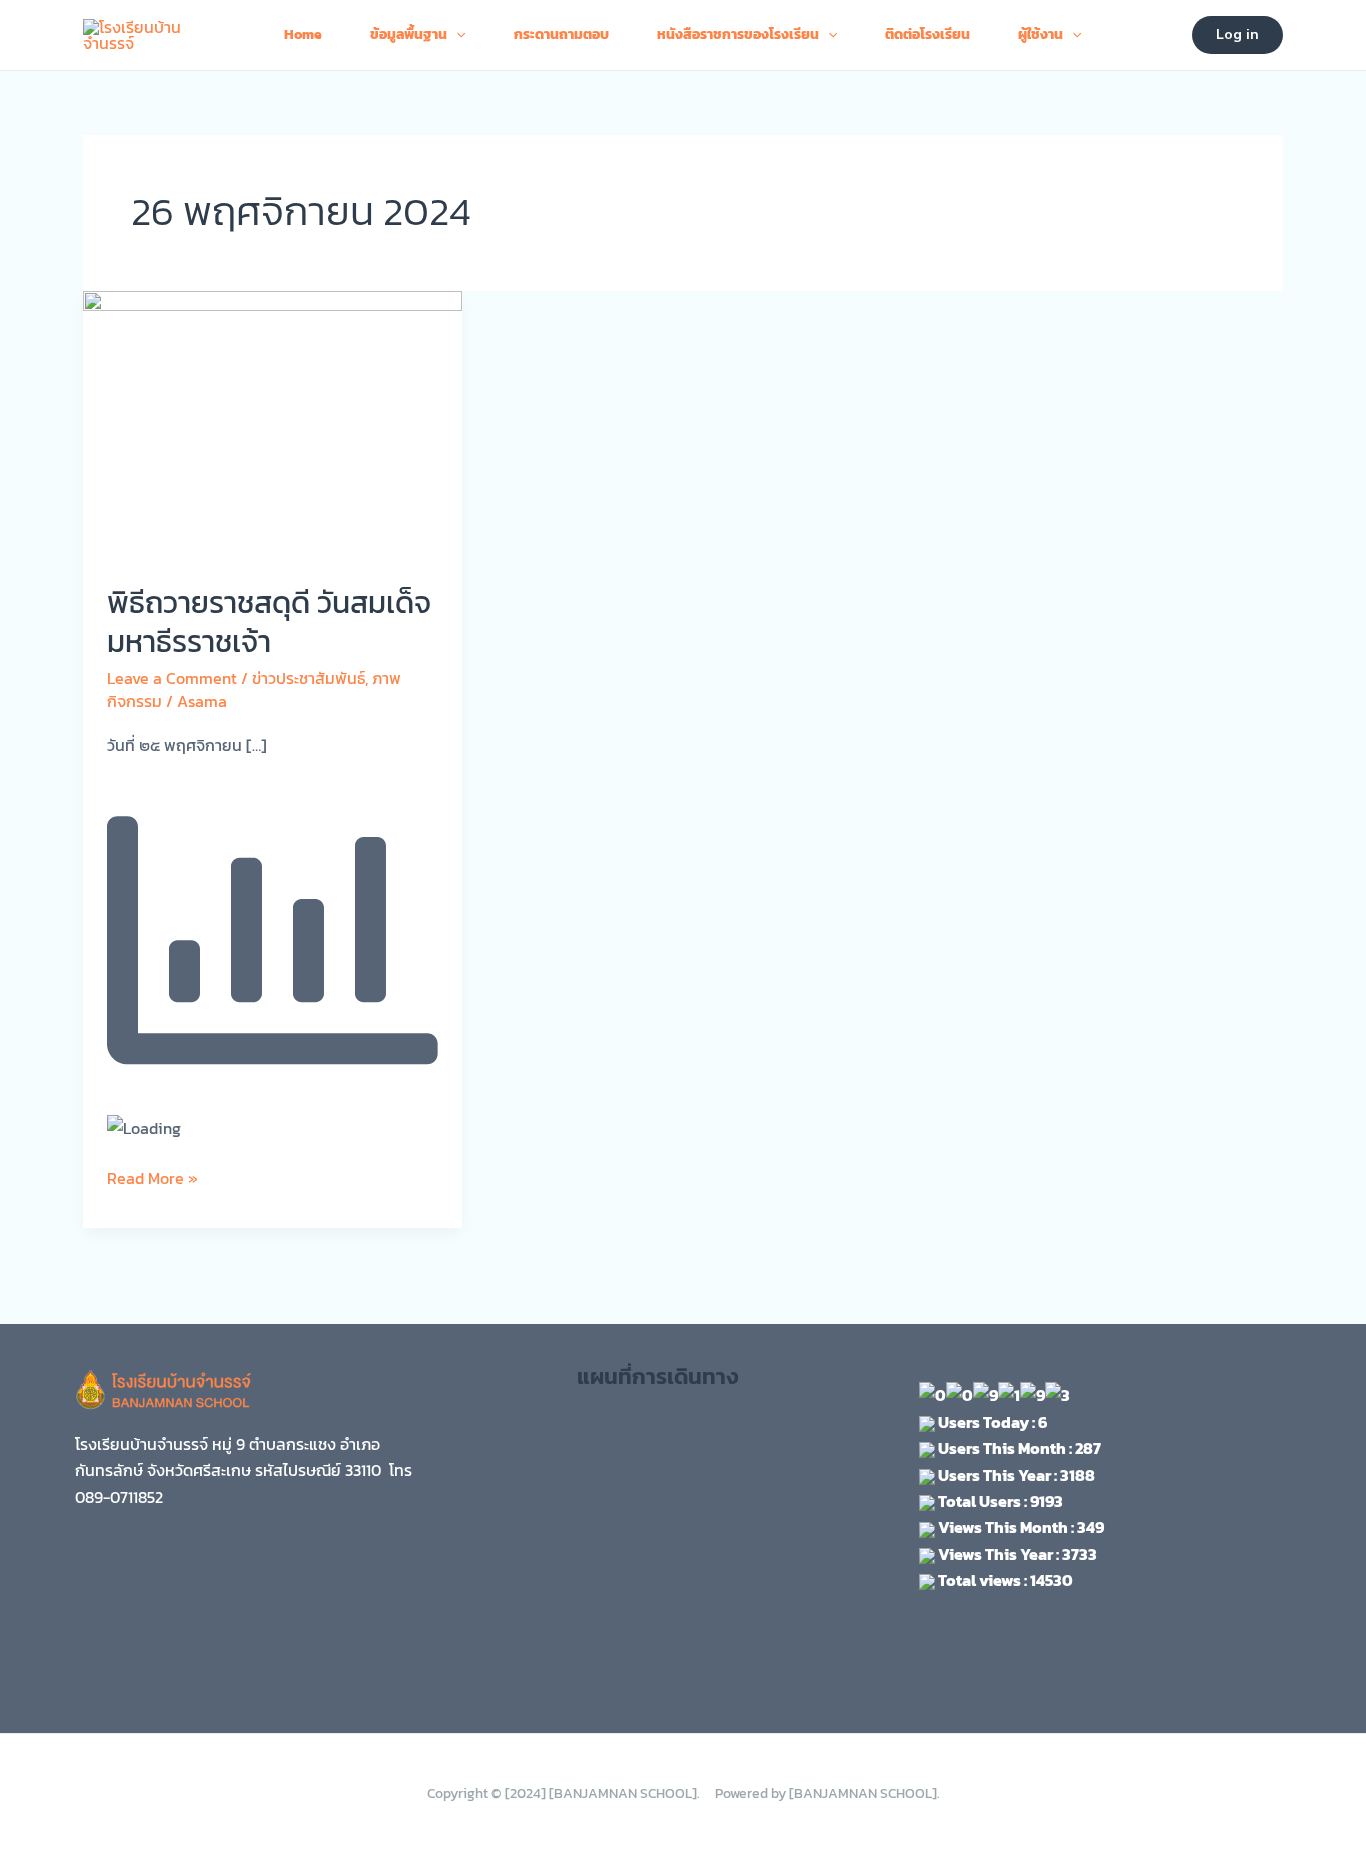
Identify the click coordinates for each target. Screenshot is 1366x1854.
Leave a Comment (172, 678)
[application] (456, 35)
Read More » (152, 1177)
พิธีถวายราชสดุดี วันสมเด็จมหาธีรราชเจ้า (269, 622)
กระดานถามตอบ (561, 34)
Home (303, 34)
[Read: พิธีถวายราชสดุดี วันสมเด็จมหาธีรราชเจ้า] (272, 423)
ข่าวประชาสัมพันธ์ (308, 678)
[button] (1237, 35)
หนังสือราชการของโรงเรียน (738, 34)
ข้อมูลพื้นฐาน (408, 34)
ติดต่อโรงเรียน (927, 34)
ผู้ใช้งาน (1040, 34)
